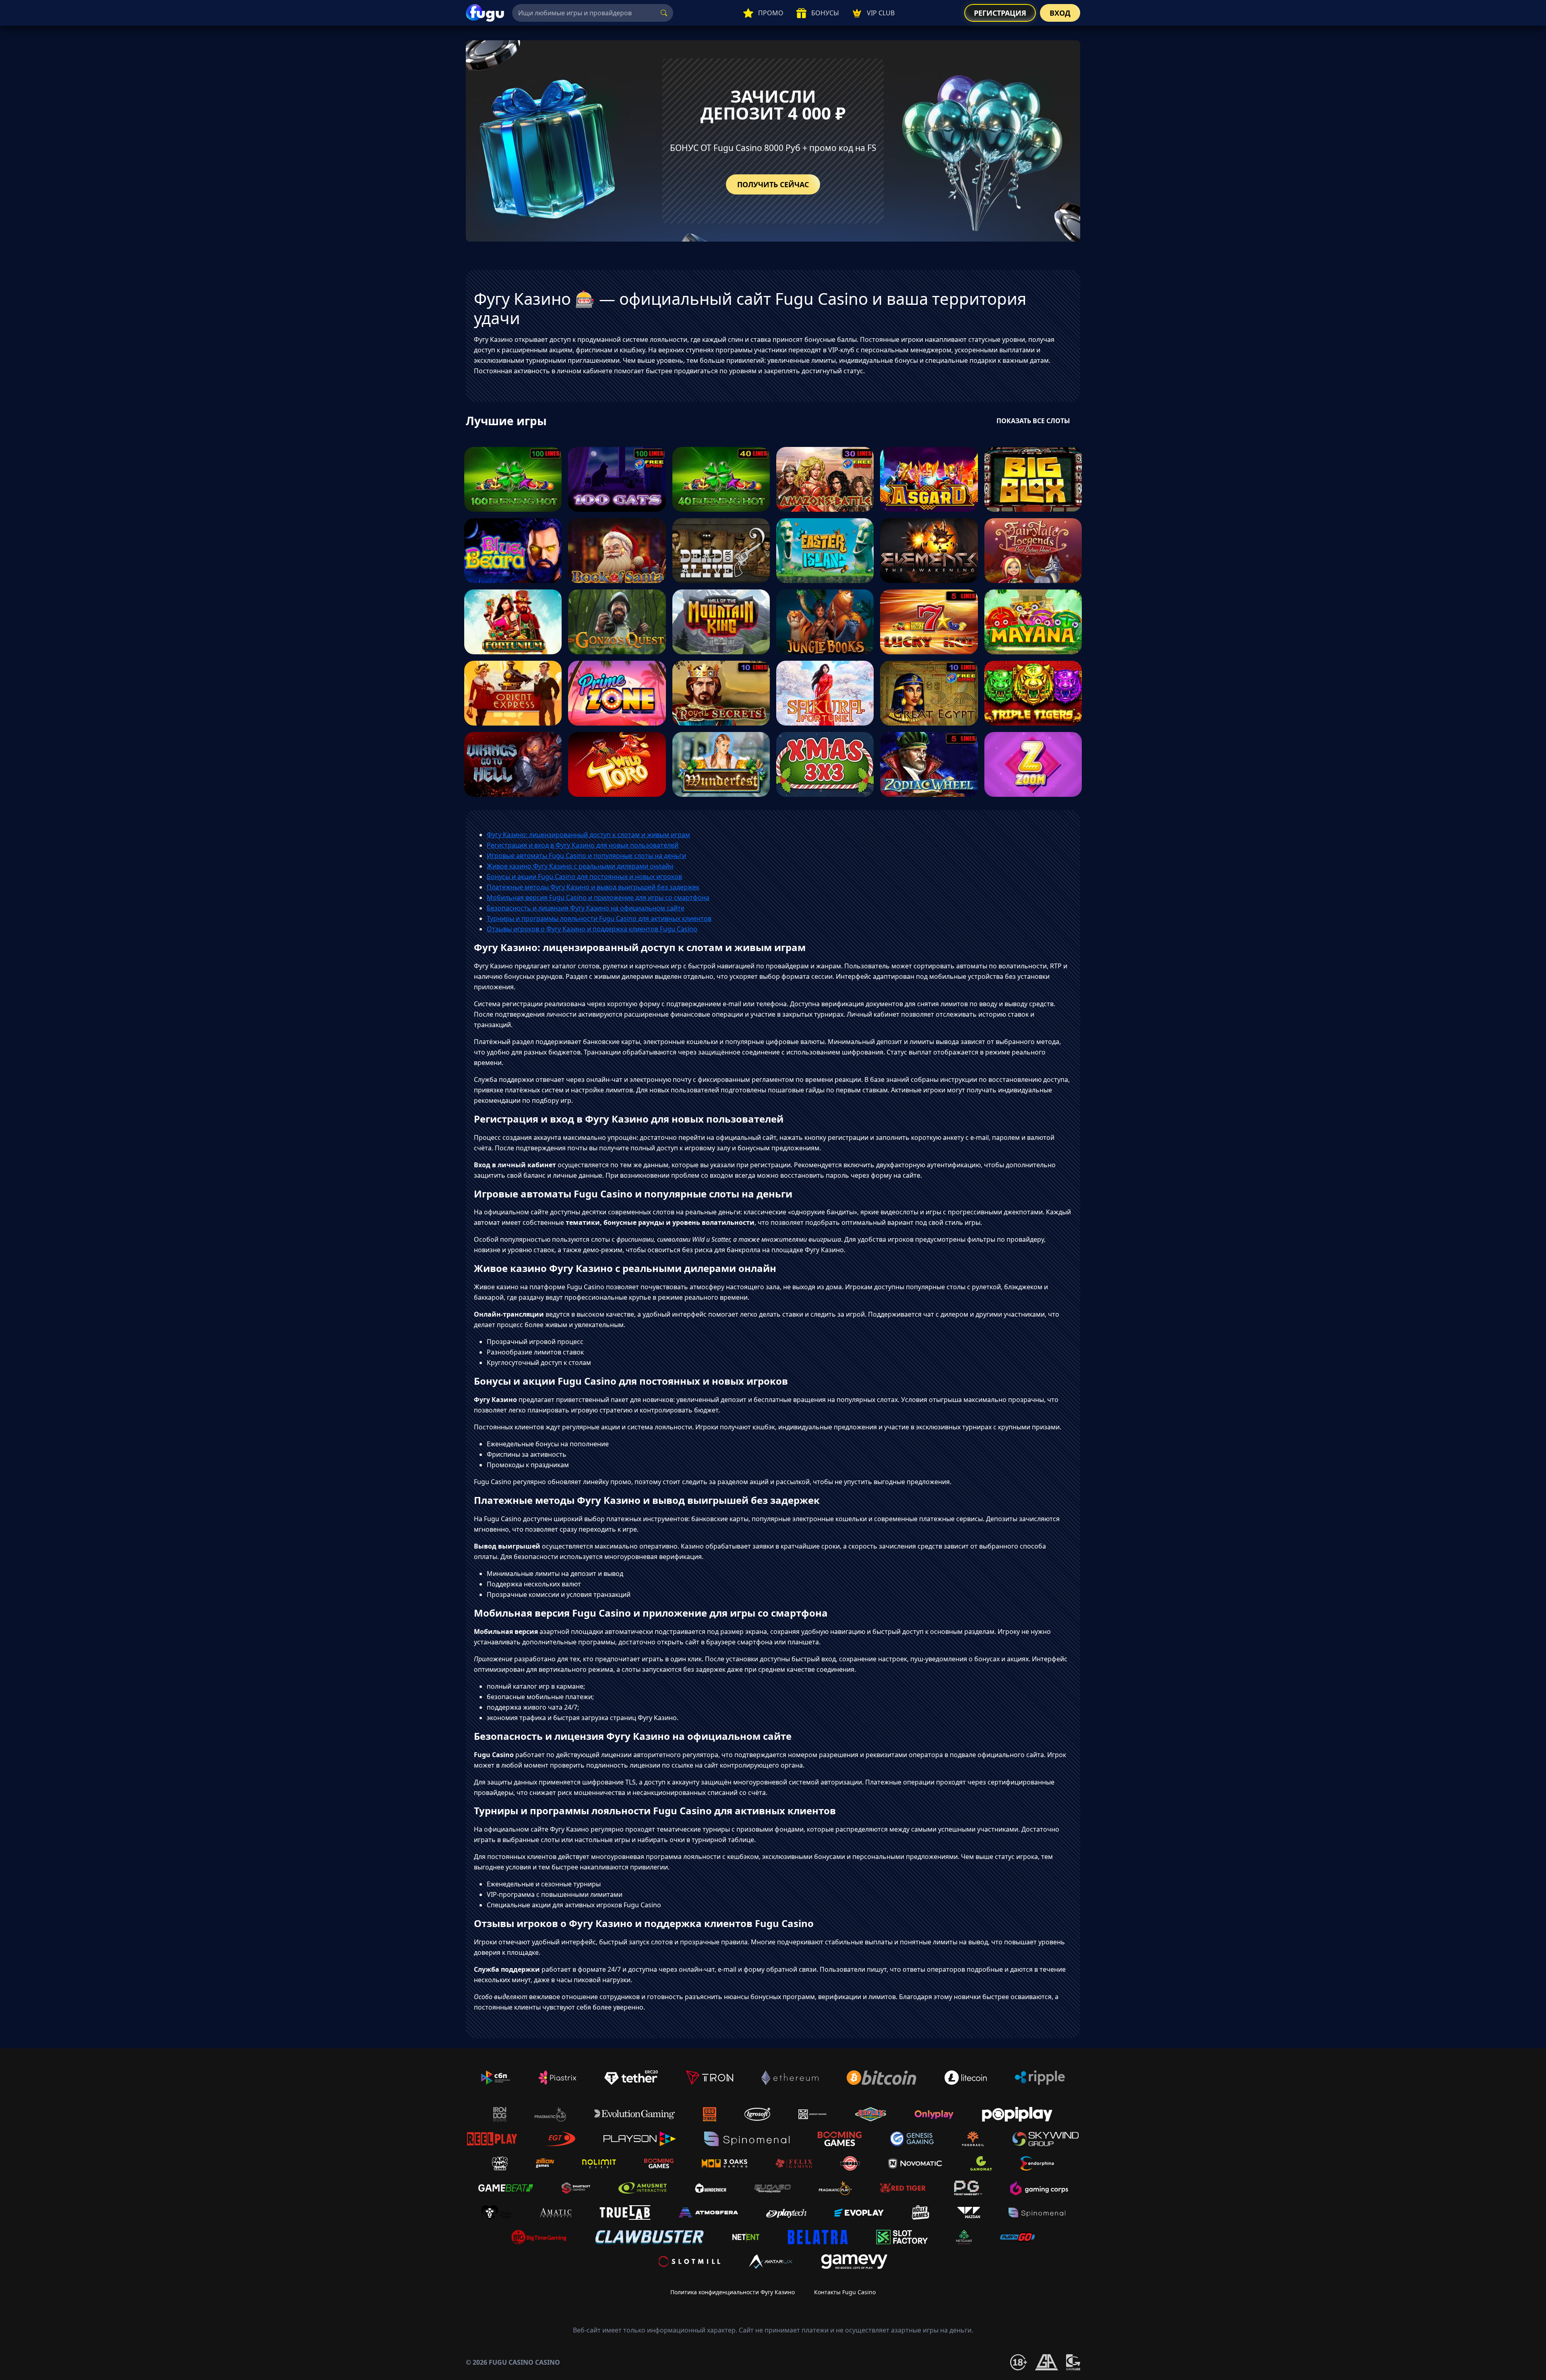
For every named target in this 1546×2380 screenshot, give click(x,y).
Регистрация (1000, 13)
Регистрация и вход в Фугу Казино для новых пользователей (583, 845)
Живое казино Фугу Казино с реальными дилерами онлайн (580, 866)
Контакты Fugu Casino (845, 2292)
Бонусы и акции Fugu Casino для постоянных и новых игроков (584, 877)
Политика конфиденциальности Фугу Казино (733, 2292)
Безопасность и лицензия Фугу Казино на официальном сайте (586, 908)
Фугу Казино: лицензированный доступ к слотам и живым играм (588, 835)
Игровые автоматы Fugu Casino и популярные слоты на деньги (586, 856)
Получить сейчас (773, 184)
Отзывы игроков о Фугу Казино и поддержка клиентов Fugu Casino (592, 929)
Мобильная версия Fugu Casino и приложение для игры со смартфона (598, 897)
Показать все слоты (1033, 421)
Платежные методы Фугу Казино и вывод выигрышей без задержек (593, 887)
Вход (1060, 13)
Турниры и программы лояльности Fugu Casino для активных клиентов (599, 918)
